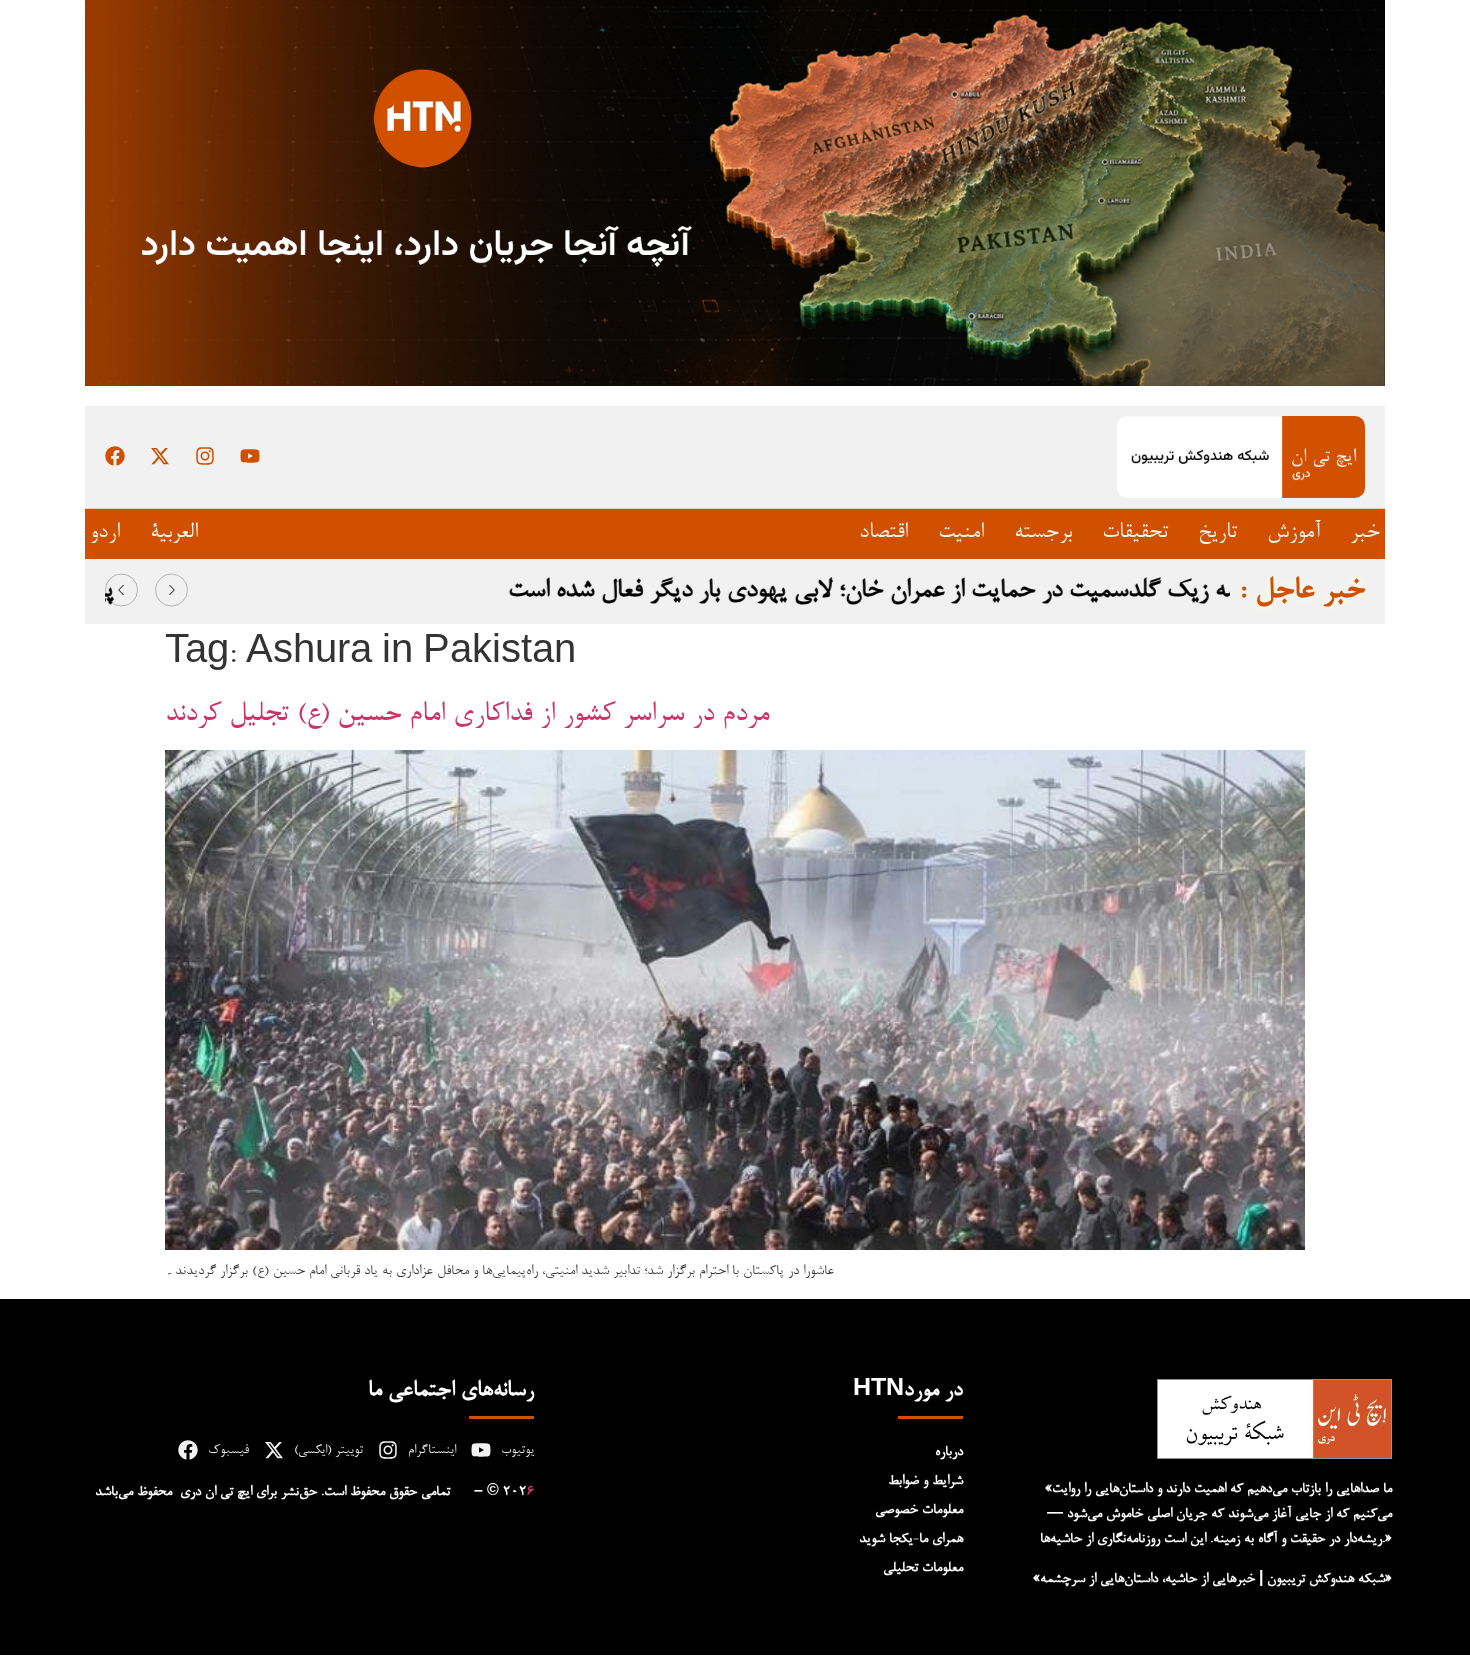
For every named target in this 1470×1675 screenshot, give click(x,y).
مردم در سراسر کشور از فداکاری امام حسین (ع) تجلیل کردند (467, 715)
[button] (121, 590)
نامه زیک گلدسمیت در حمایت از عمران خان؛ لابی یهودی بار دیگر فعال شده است (859, 591)
